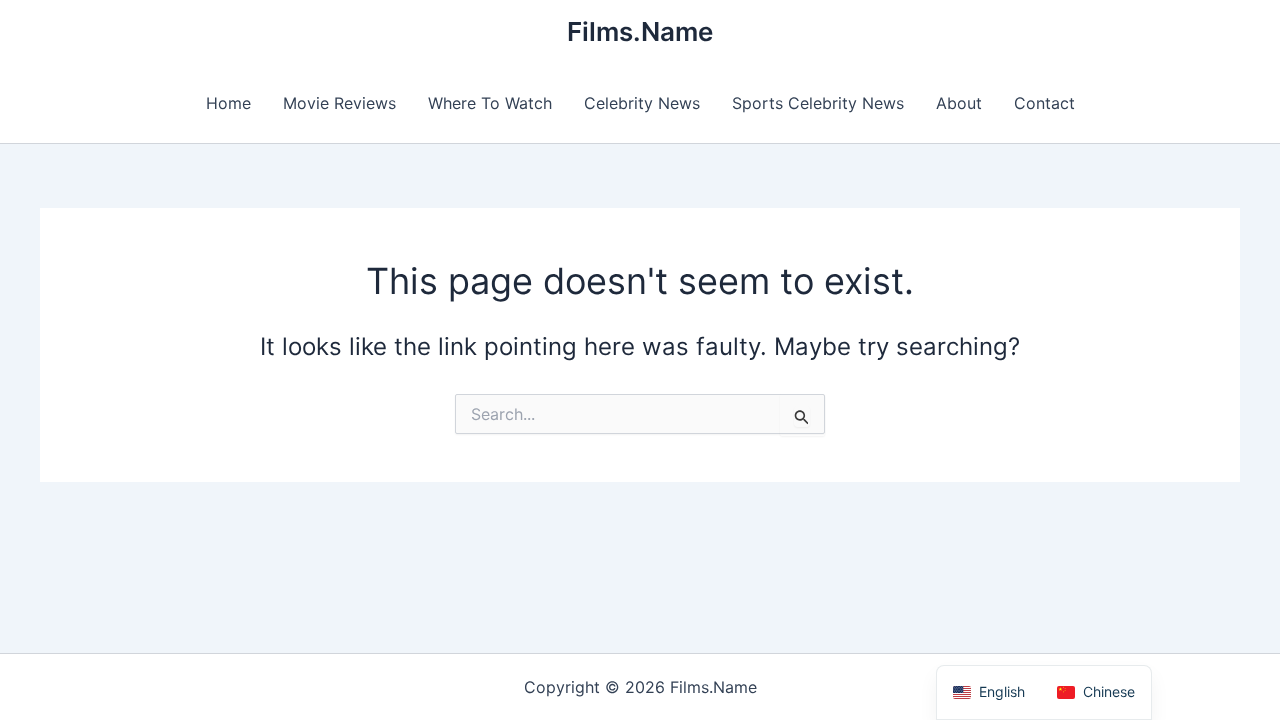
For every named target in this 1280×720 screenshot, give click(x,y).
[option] (1096, 692)
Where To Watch (490, 103)
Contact (1044, 103)
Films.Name (640, 31)
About (959, 103)
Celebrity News (642, 103)
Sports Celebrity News (818, 103)
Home (228, 103)
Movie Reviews (339, 103)
